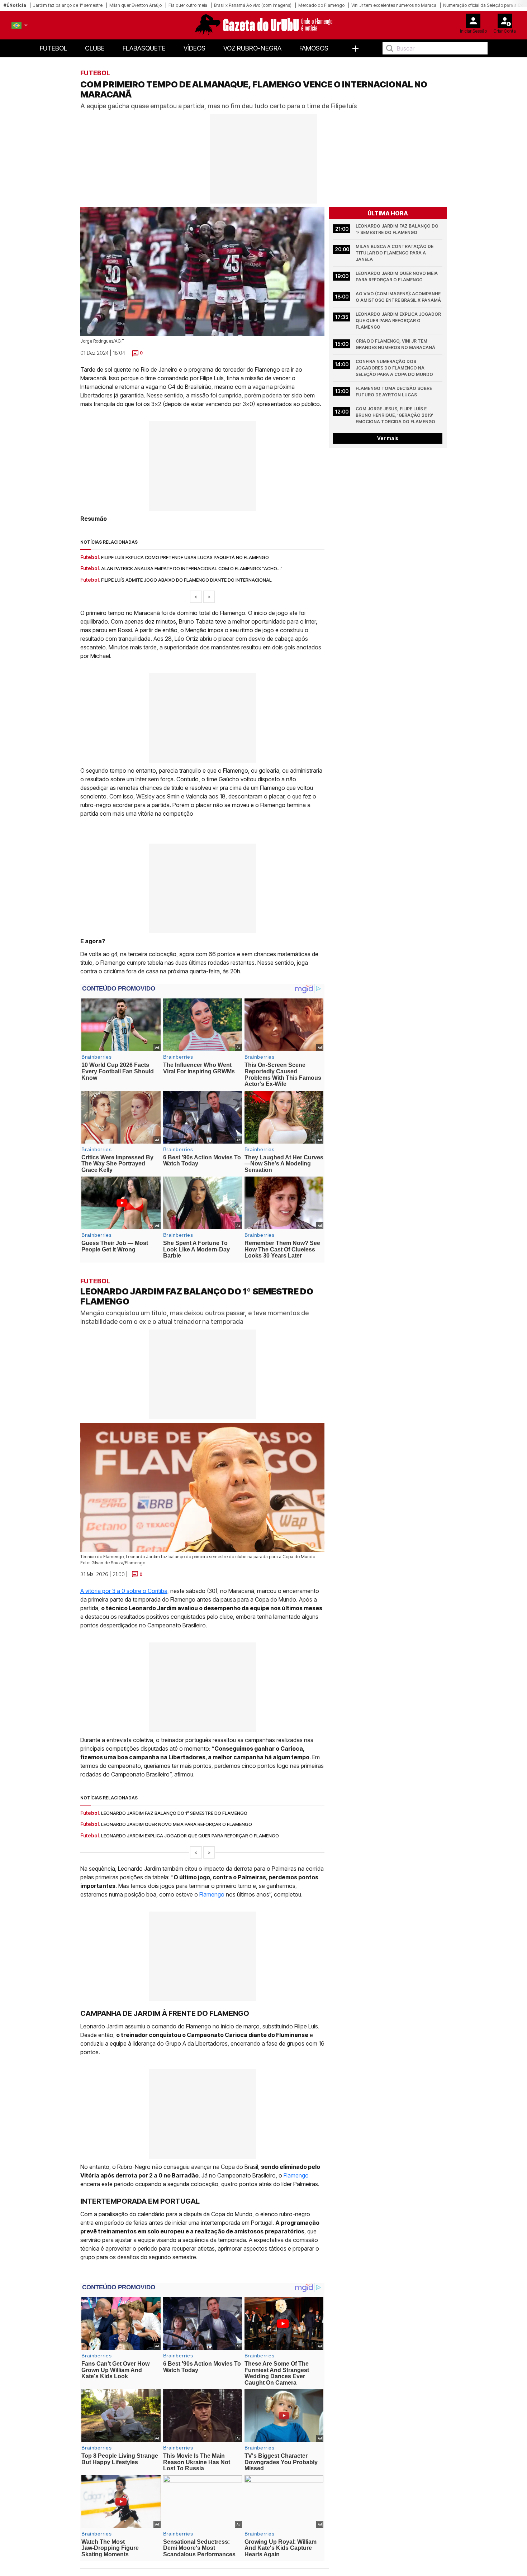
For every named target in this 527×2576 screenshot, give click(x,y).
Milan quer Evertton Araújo (136, 5)
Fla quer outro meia (188, 5)
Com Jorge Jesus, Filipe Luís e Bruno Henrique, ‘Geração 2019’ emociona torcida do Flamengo (395, 415)
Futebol (53, 48)
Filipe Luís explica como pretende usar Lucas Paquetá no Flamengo (185, 557)
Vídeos (194, 48)
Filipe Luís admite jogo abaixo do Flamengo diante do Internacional (186, 580)
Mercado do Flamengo (321, 5)
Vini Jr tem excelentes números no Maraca (394, 5)
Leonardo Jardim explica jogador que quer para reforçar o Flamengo (399, 321)
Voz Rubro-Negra (252, 48)
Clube (95, 48)
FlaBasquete (144, 48)
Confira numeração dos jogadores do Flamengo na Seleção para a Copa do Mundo (394, 368)
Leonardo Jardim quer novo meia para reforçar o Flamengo (397, 276)
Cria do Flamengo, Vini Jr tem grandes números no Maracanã (395, 344)
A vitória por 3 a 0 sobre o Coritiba (124, 1591)
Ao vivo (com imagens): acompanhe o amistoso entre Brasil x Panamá (399, 297)
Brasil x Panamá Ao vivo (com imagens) (253, 5)
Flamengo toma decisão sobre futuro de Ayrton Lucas (394, 392)
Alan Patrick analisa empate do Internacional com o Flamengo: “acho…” (192, 568)
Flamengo (213, 1894)
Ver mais (388, 438)
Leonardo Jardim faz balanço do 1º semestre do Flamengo (398, 229)
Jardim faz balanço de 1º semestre (68, 5)
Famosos (314, 48)
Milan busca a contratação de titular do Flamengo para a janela (395, 253)
